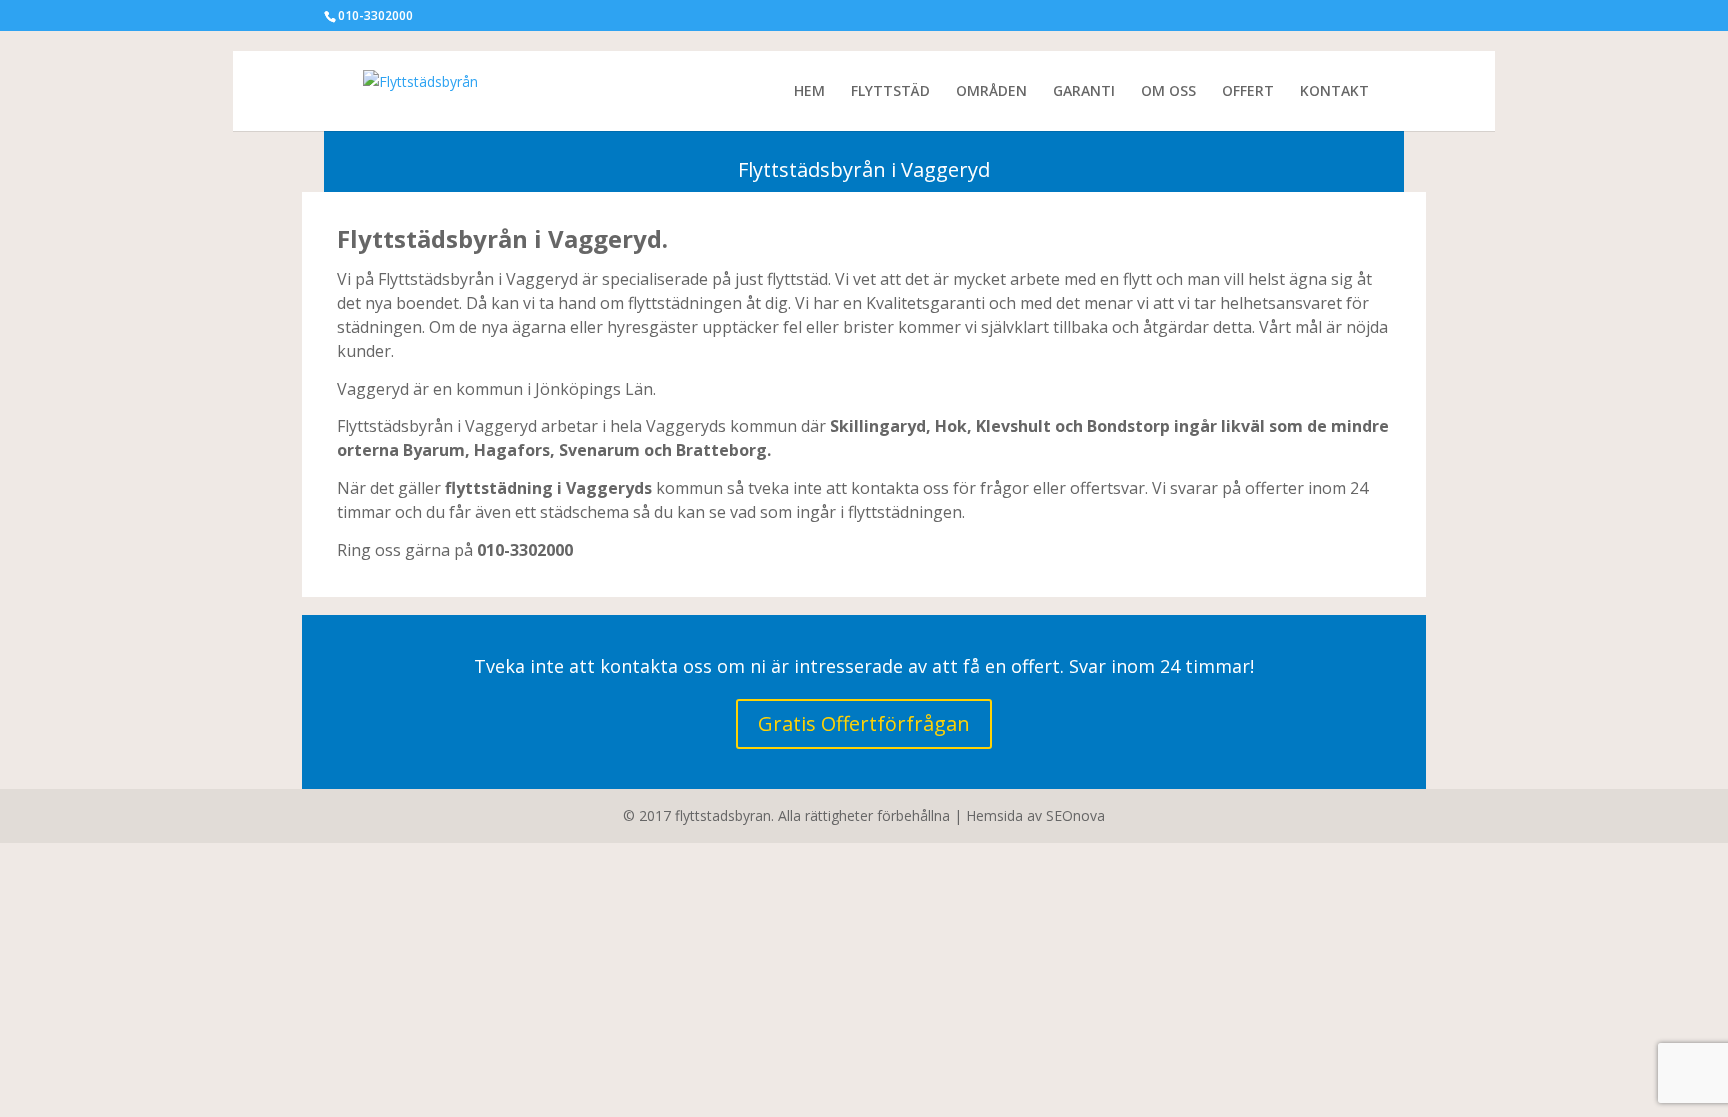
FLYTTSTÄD (890, 92)
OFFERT (1248, 92)
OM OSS (1168, 92)
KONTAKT (1334, 92)
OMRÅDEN (991, 92)
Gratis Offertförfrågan (864, 723)
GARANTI (1084, 92)
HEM (809, 92)
